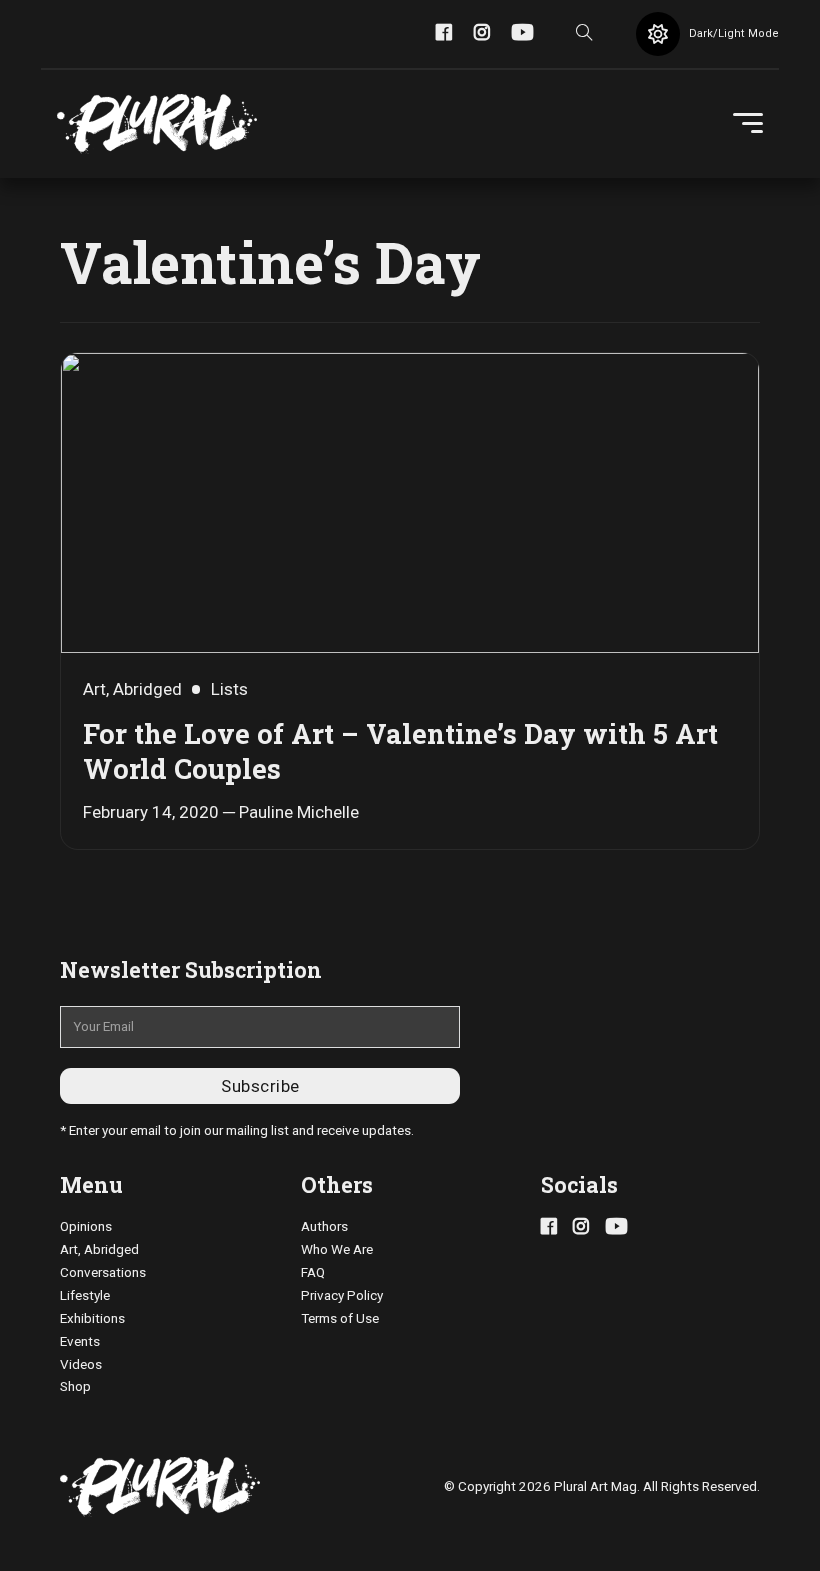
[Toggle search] (585, 34)
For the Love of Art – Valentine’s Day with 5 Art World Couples (400, 750)
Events (80, 1341)
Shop (75, 1386)
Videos (81, 1364)
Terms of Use (340, 1318)
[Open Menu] (748, 124)
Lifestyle (85, 1295)
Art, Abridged (99, 1249)
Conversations (103, 1272)
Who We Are (337, 1249)
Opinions (86, 1226)
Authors (324, 1226)
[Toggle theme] (658, 34)
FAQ (313, 1272)
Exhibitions (92, 1318)
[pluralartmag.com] (157, 124)
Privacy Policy (342, 1295)
